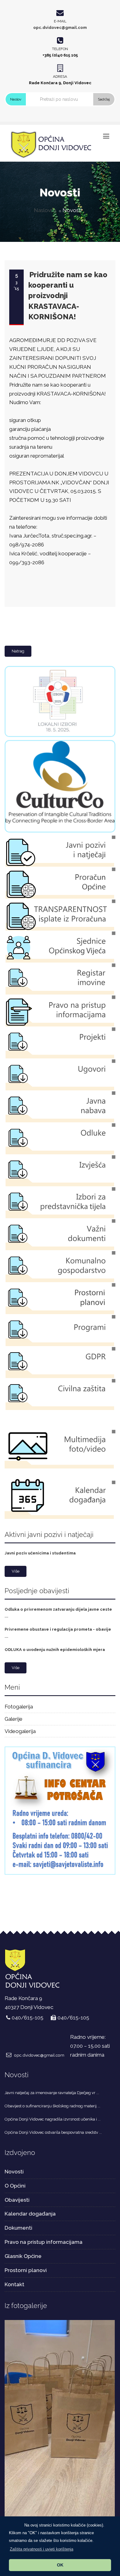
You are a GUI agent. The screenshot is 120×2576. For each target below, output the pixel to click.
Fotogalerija (19, 1707)
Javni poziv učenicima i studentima (40, 1553)
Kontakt (14, 2284)
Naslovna (45, 210)
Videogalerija (20, 1731)
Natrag (18, 651)
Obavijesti (17, 2200)
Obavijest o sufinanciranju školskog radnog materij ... (52, 2106)
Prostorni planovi (26, 2270)
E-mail (60, 21)
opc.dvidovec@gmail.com (60, 28)
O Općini (15, 2186)
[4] (60, 2419)
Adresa (60, 77)
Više (16, 1571)
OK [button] (60, 2565)
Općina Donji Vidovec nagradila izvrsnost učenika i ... (53, 2119)
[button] (42, 2549)
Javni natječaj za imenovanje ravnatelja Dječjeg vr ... (52, 2093)
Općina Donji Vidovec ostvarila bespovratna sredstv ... (53, 2132)
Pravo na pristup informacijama (44, 2242)
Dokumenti (18, 2228)
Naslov (16, 99)
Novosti (14, 2172)
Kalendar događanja (30, 2214)
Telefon (60, 49)
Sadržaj (104, 99)
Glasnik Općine (23, 2256)
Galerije (14, 1719)
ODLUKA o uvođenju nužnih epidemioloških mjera (55, 1650)
